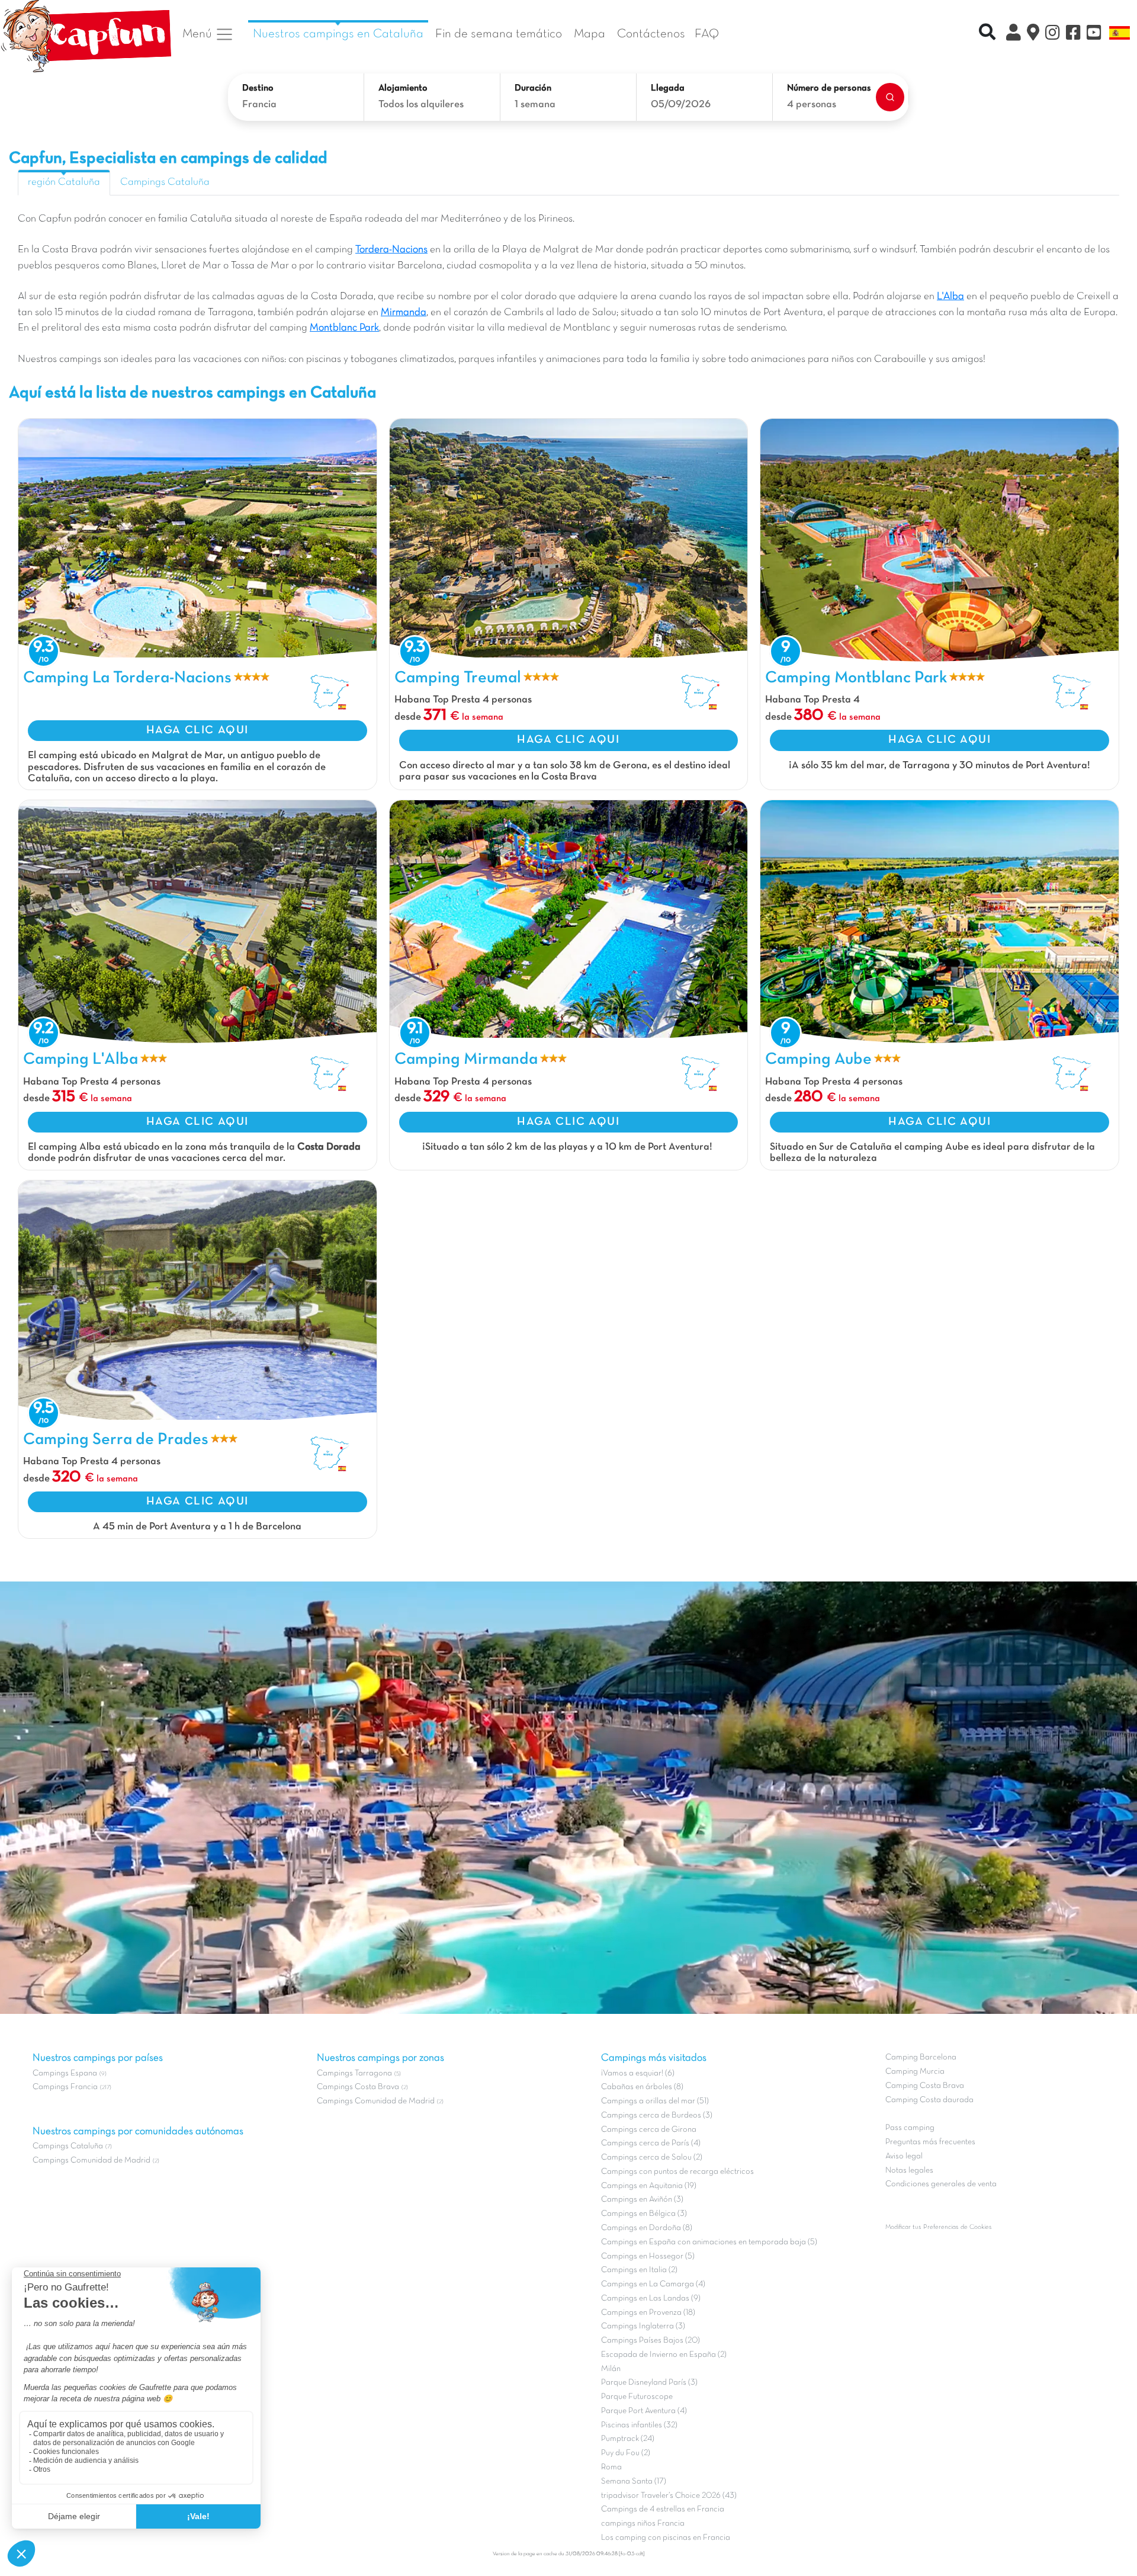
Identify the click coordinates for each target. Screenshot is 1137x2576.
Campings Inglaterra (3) (643, 2326)
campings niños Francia (643, 2524)
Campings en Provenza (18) (648, 2313)
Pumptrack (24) (628, 2439)
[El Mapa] (1033, 34)
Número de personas (829, 88)
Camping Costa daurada (929, 2100)
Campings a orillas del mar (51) (655, 2101)
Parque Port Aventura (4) (644, 2411)
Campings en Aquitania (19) (649, 2186)
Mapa (590, 34)
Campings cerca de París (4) (651, 2143)
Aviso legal (904, 2156)
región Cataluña (64, 182)
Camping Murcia (915, 2072)
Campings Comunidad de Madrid (91, 2160)
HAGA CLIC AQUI (197, 730)
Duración (533, 88)
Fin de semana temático (499, 34)
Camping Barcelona (921, 2057)
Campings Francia (65, 2087)
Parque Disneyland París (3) (649, 2383)
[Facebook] (1073, 34)
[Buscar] (890, 97)
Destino (258, 88)
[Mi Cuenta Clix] (1014, 34)
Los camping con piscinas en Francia (666, 2538)
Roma (611, 2467)
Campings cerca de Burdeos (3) (657, 2115)
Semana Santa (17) (634, 2482)
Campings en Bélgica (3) (644, 2214)
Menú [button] (199, 34)
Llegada (668, 88)
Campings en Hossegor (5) (648, 2256)
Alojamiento (403, 88)
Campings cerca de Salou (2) (652, 2158)
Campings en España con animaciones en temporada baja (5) (709, 2242)
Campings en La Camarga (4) (653, 2284)
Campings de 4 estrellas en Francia (663, 2509)
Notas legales (909, 2171)
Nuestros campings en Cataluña (338, 34)
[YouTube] (1094, 34)
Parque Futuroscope (637, 2397)
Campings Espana (65, 2073)
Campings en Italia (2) (639, 2270)
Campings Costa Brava (358, 2087)
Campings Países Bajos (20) (651, 2341)
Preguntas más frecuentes (930, 2142)
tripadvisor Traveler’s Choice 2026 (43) (669, 2496)
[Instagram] (1053, 34)
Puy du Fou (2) (626, 2453)
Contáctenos (651, 34)
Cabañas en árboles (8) (642, 2087)
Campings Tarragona (354, 2073)
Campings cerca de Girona (649, 2130)
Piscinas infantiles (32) (639, 2425)
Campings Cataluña (165, 182)
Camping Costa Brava (925, 2086)
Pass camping (910, 2128)
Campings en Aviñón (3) (642, 2200)
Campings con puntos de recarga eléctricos (677, 2172)
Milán (611, 2369)
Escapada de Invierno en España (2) (664, 2355)
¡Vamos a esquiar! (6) (638, 2073)
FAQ (707, 34)
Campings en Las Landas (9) (651, 2298)
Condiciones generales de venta (941, 2184)
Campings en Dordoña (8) (647, 2228)
